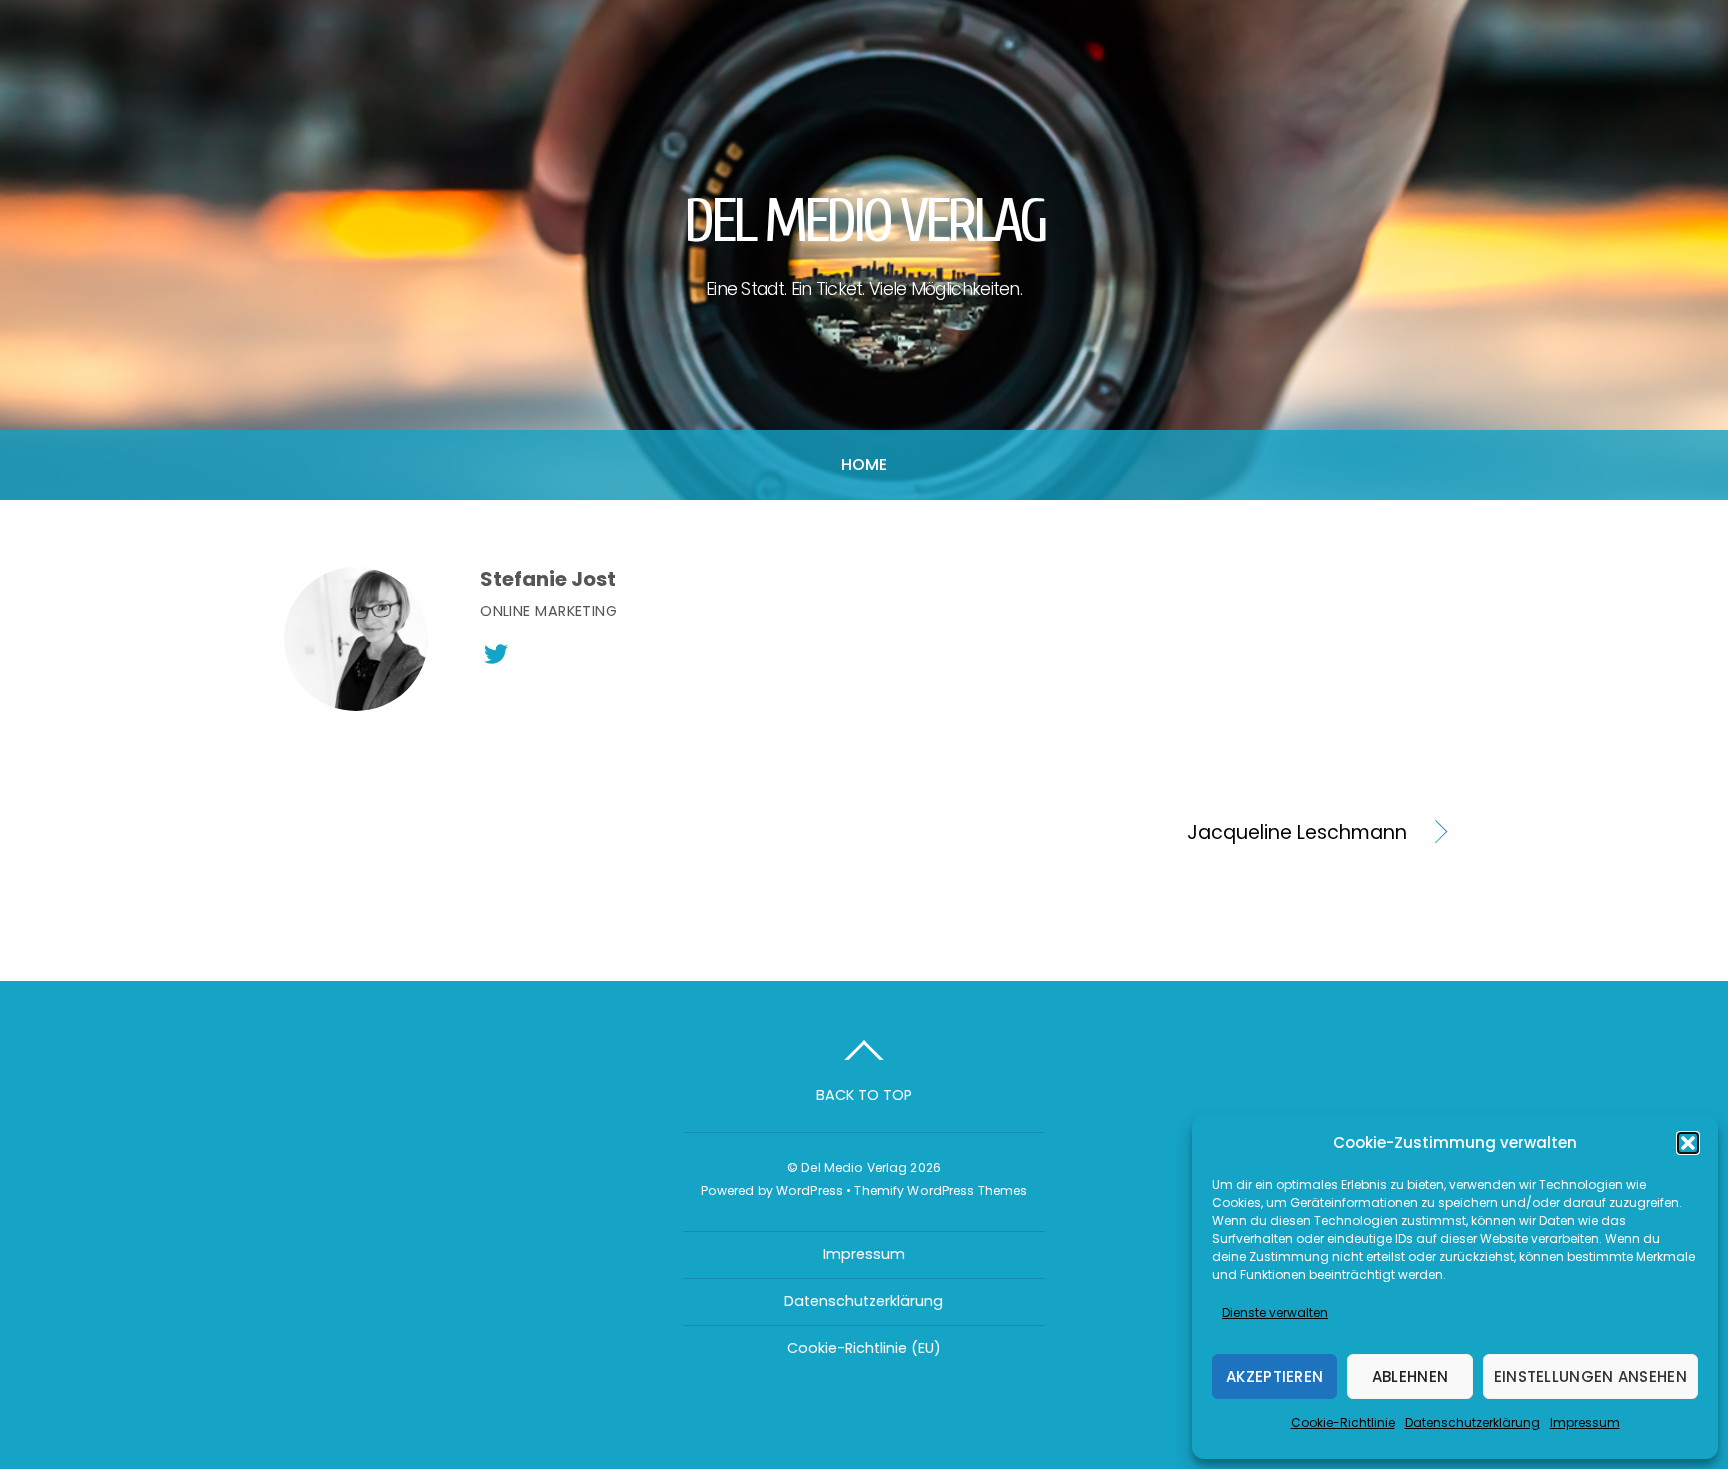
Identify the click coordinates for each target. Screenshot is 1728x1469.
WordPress (809, 1190)
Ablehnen (1410, 1376)
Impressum (1585, 1422)
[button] (1688, 1143)
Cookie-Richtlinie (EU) (864, 1348)
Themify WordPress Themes (940, 1190)
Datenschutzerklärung (1472, 1422)
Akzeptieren (1274, 1376)
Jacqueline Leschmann (1153, 833)
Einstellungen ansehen (1590, 1376)
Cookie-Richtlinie (1343, 1422)
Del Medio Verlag (854, 1167)
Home (864, 464)
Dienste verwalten (1275, 1312)
